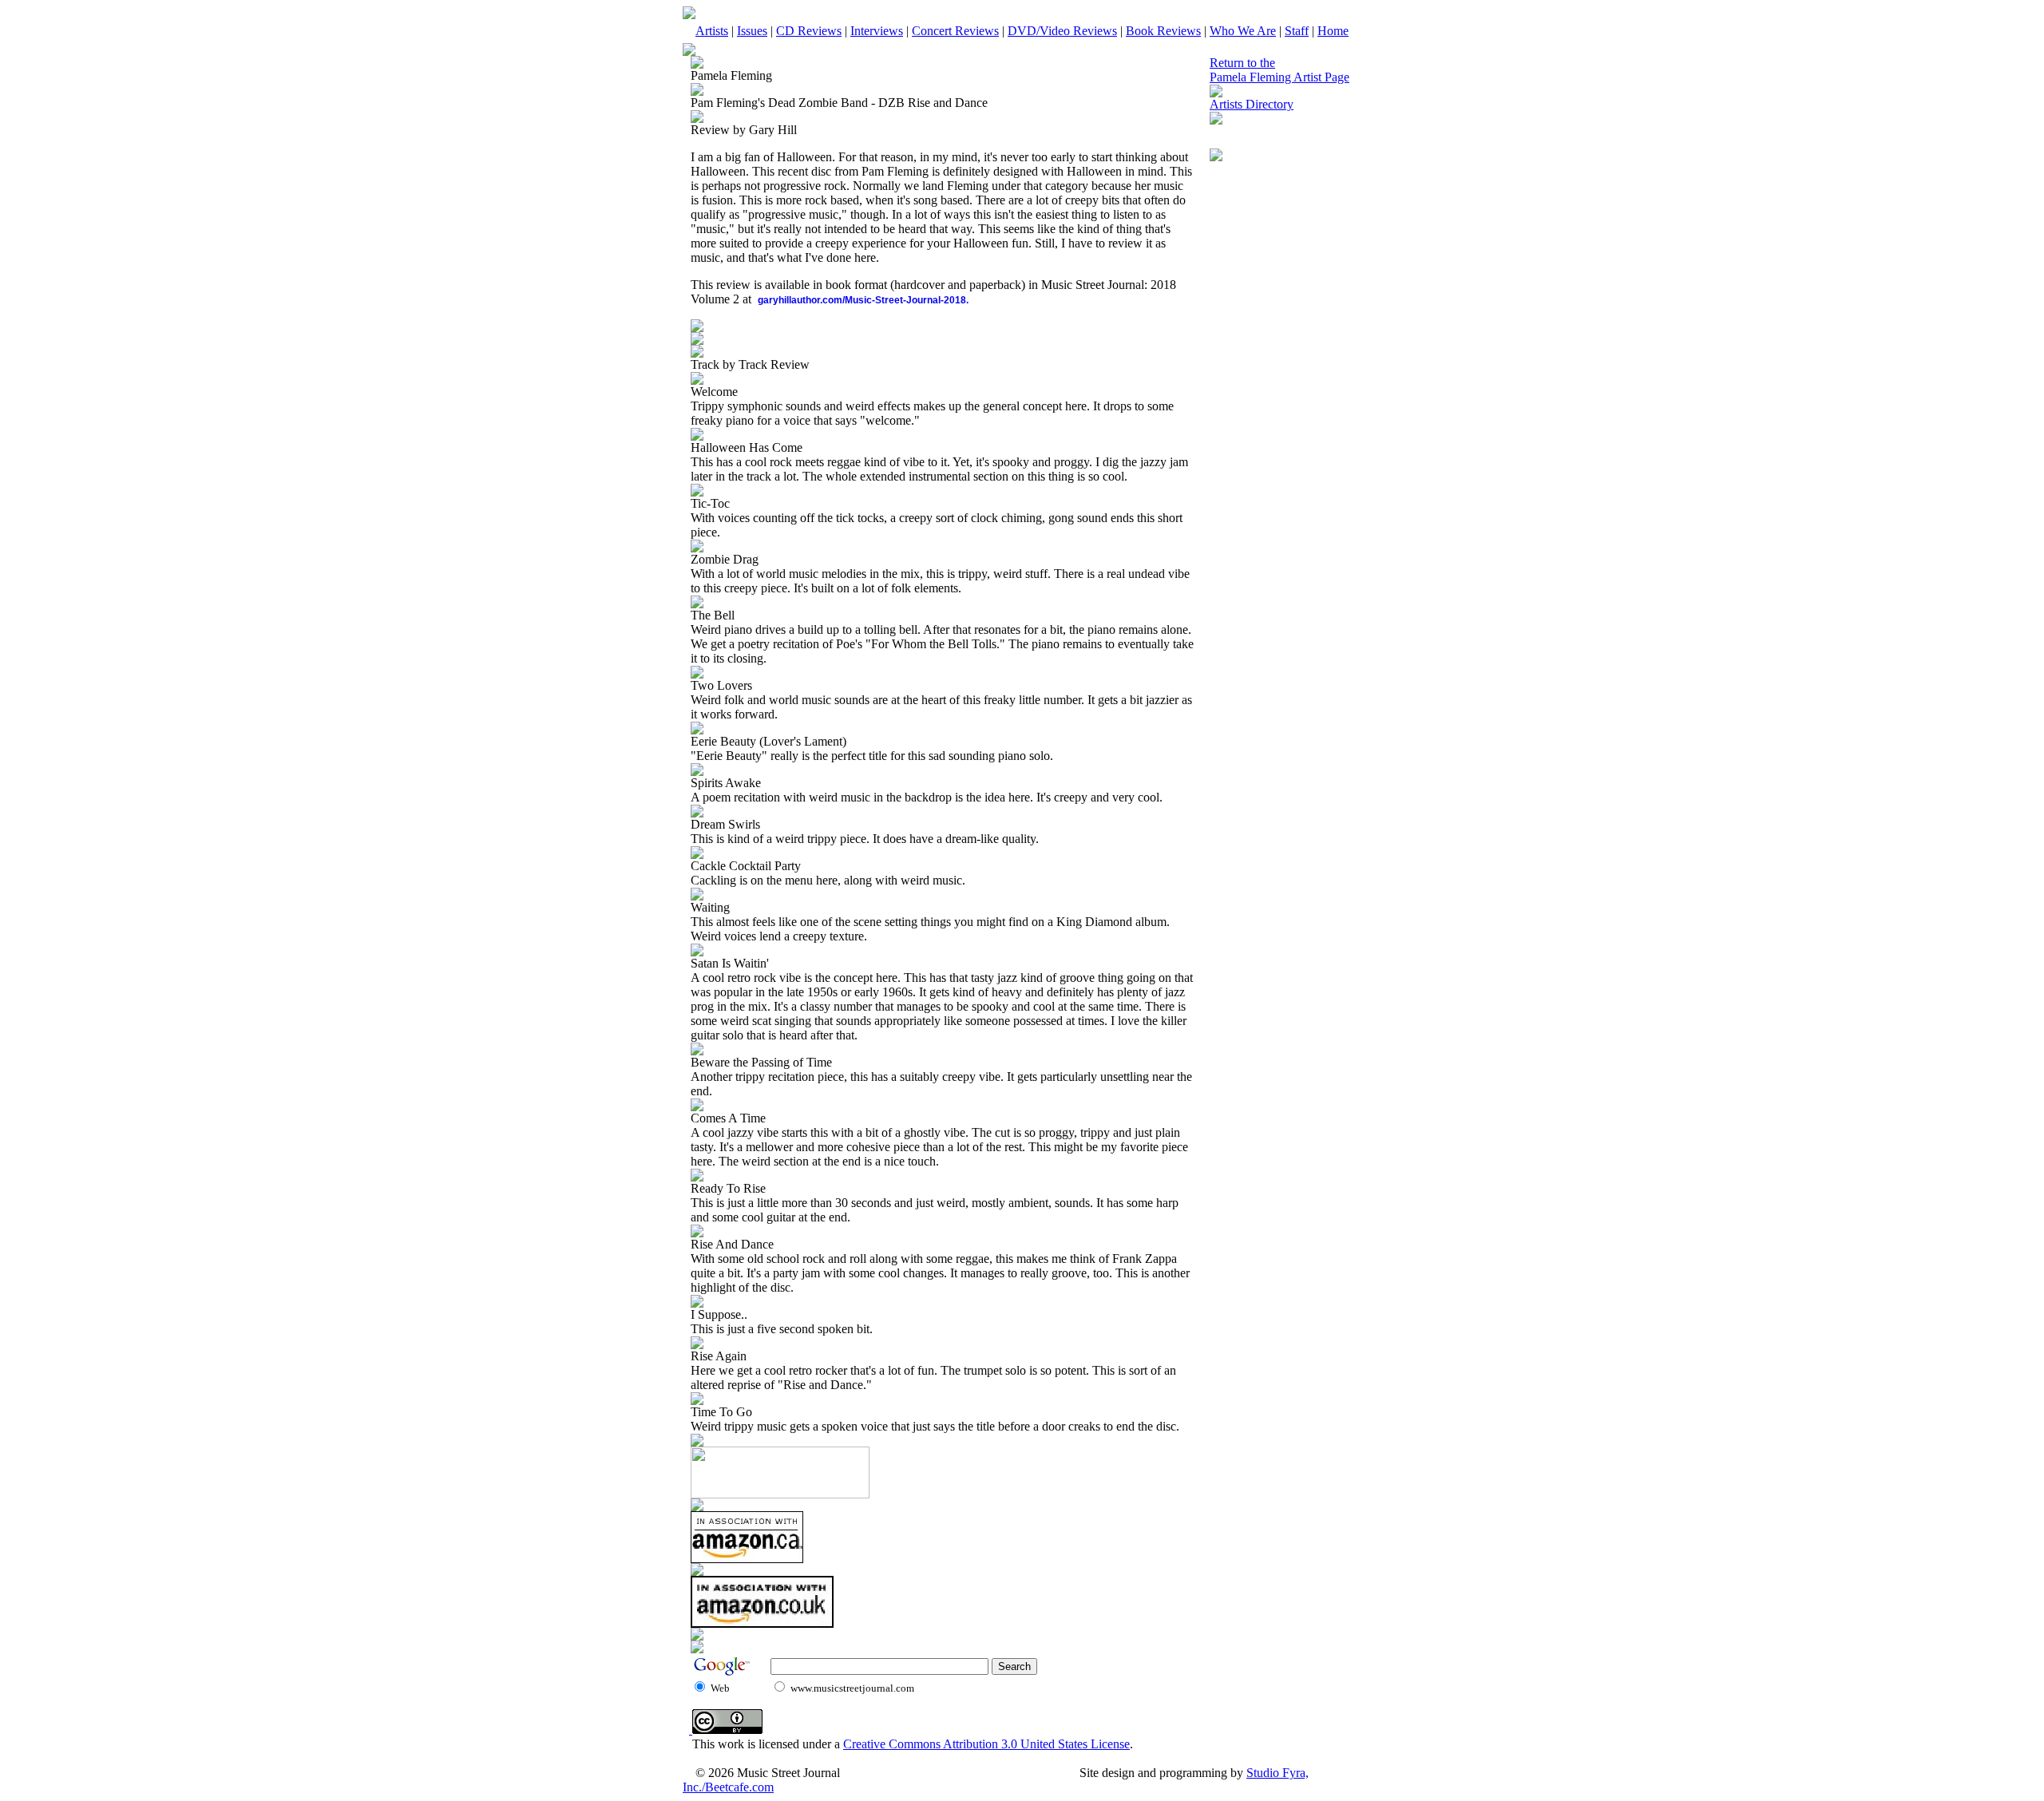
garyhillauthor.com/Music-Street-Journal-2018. (863, 300)
